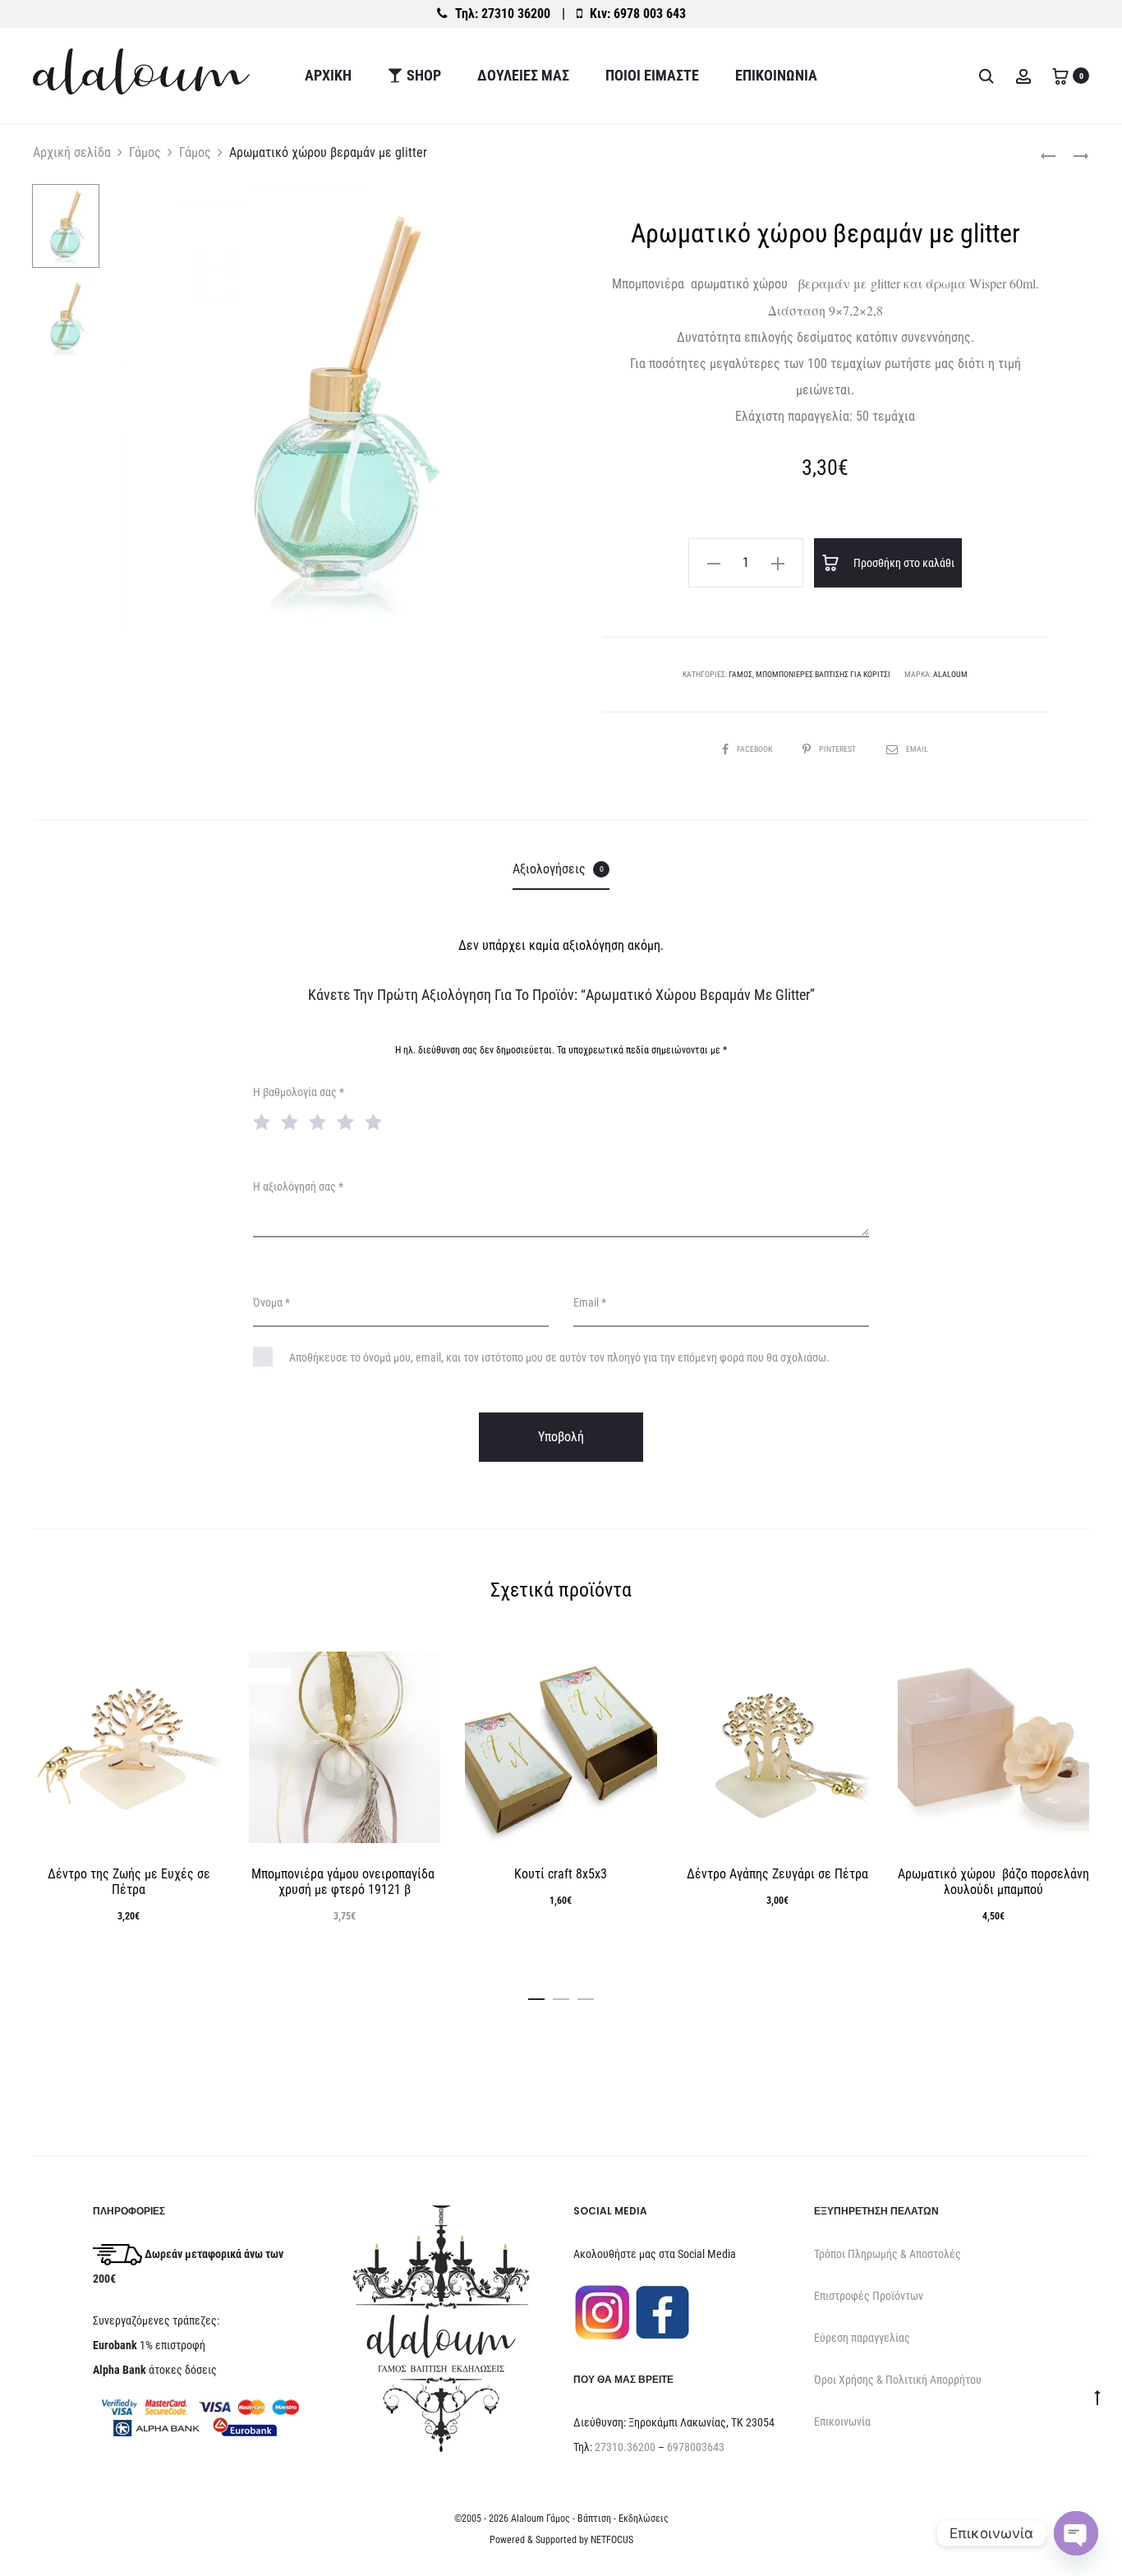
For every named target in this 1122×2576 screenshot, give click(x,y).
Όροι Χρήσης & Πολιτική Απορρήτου (898, 2380)
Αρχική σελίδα (72, 152)
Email (917, 749)
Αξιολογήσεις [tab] (558, 869)
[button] (714, 563)
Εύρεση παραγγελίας (862, 2338)
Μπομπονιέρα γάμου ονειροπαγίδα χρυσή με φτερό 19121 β (345, 1882)
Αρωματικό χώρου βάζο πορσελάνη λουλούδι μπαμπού (993, 1882)
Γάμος (145, 152)
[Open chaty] (1076, 2533)
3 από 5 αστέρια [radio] (321, 1121)
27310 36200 (516, 14)
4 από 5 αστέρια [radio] (349, 1121)
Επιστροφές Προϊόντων (869, 2296)
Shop (424, 75)
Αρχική (328, 75)
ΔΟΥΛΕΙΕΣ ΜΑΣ (523, 75)
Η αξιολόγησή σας (298, 1187)
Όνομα (271, 1302)
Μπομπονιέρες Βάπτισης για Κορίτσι (823, 674)
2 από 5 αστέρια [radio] (293, 1121)
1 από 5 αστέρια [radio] (265, 1121)
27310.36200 (625, 2447)
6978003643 (696, 2447)
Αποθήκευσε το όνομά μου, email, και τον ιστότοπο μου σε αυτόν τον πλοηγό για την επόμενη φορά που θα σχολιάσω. (559, 1357)
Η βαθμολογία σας (299, 1092)
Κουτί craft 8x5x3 (561, 1874)
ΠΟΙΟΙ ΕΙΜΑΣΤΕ (652, 75)
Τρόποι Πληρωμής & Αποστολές (887, 2254)
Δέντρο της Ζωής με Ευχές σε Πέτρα (129, 1882)
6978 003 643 (650, 14)
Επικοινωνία (776, 75)
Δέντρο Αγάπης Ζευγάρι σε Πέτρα (777, 1874)
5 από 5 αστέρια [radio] (377, 1121)
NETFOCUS (612, 2540)
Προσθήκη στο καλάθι (903, 563)
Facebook (755, 749)
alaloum (950, 674)
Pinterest (838, 749)
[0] (1060, 75)
